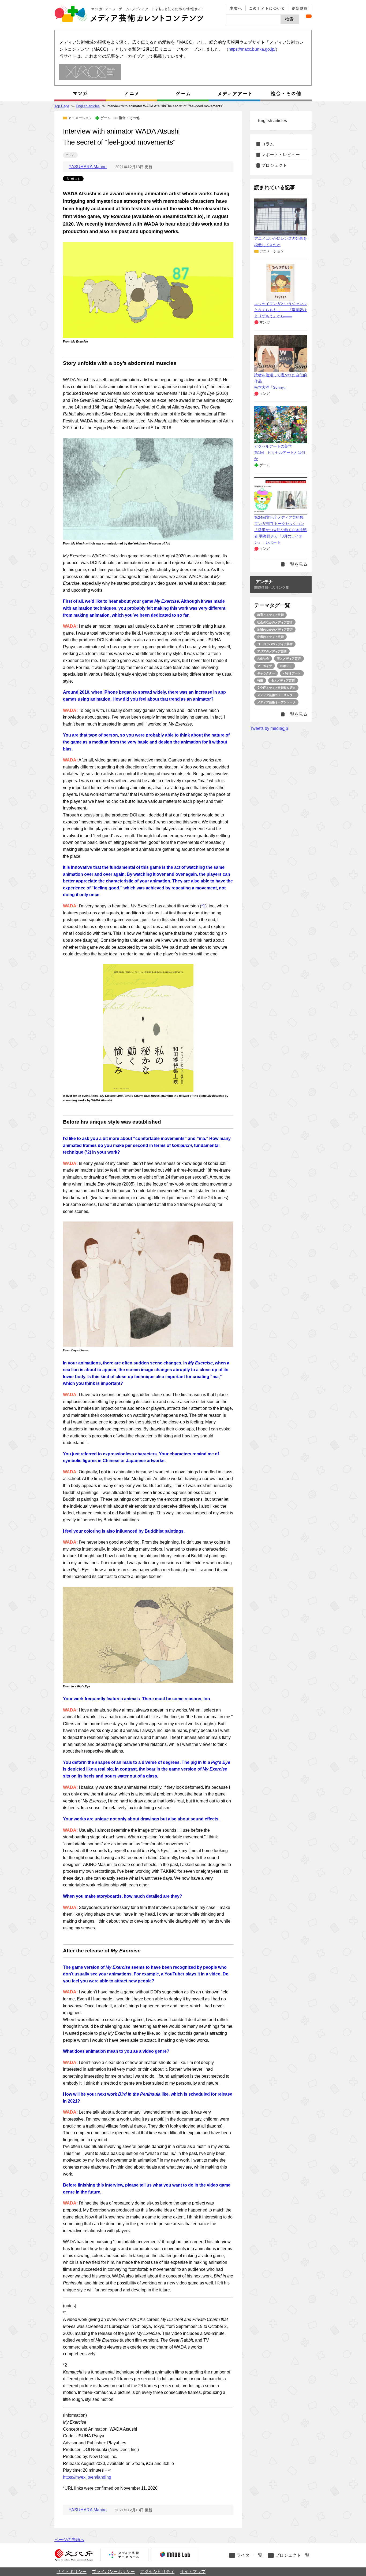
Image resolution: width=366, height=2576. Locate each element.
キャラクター (266, 673)
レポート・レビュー (281, 155)
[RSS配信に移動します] (309, 16)
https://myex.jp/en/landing (87, 2477)
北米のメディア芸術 (270, 637)
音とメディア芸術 (289, 658)
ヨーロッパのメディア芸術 (275, 644)
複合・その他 (129, 118)
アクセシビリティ (157, 2572)
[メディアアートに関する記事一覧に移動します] (234, 94)
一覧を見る (297, 564)
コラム (70, 155)
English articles (88, 106)
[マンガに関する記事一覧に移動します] (80, 94)
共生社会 (263, 658)
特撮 (260, 680)
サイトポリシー (72, 2572)
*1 (203, 906)
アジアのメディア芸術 (272, 651)
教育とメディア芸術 (270, 615)
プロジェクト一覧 (292, 2555)
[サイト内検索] (253, 19)
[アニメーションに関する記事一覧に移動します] (132, 94)
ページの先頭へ (69, 2540)
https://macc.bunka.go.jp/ (252, 49)
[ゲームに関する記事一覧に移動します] (183, 94)
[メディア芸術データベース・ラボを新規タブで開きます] (175, 2555)
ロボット (286, 666)
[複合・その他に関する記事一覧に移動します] (286, 94)
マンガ (265, 322)
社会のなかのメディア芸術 (275, 622)
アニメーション (80, 118)
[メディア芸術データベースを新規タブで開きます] (124, 2555)
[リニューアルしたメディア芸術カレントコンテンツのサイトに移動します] (90, 72)
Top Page (62, 106)
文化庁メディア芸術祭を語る (276, 688)
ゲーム (105, 118)
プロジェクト (274, 165)
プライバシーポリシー (113, 2572)
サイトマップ (193, 2572)
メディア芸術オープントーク (276, 702)
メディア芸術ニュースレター (276, 695)
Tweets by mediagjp (269, 728)
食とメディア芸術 (283, 680)
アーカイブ (265, 666)
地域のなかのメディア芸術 (275, 630)
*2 (88, 1152)
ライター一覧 (249, 2555)
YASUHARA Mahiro (88, 167)
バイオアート (292, 673)
